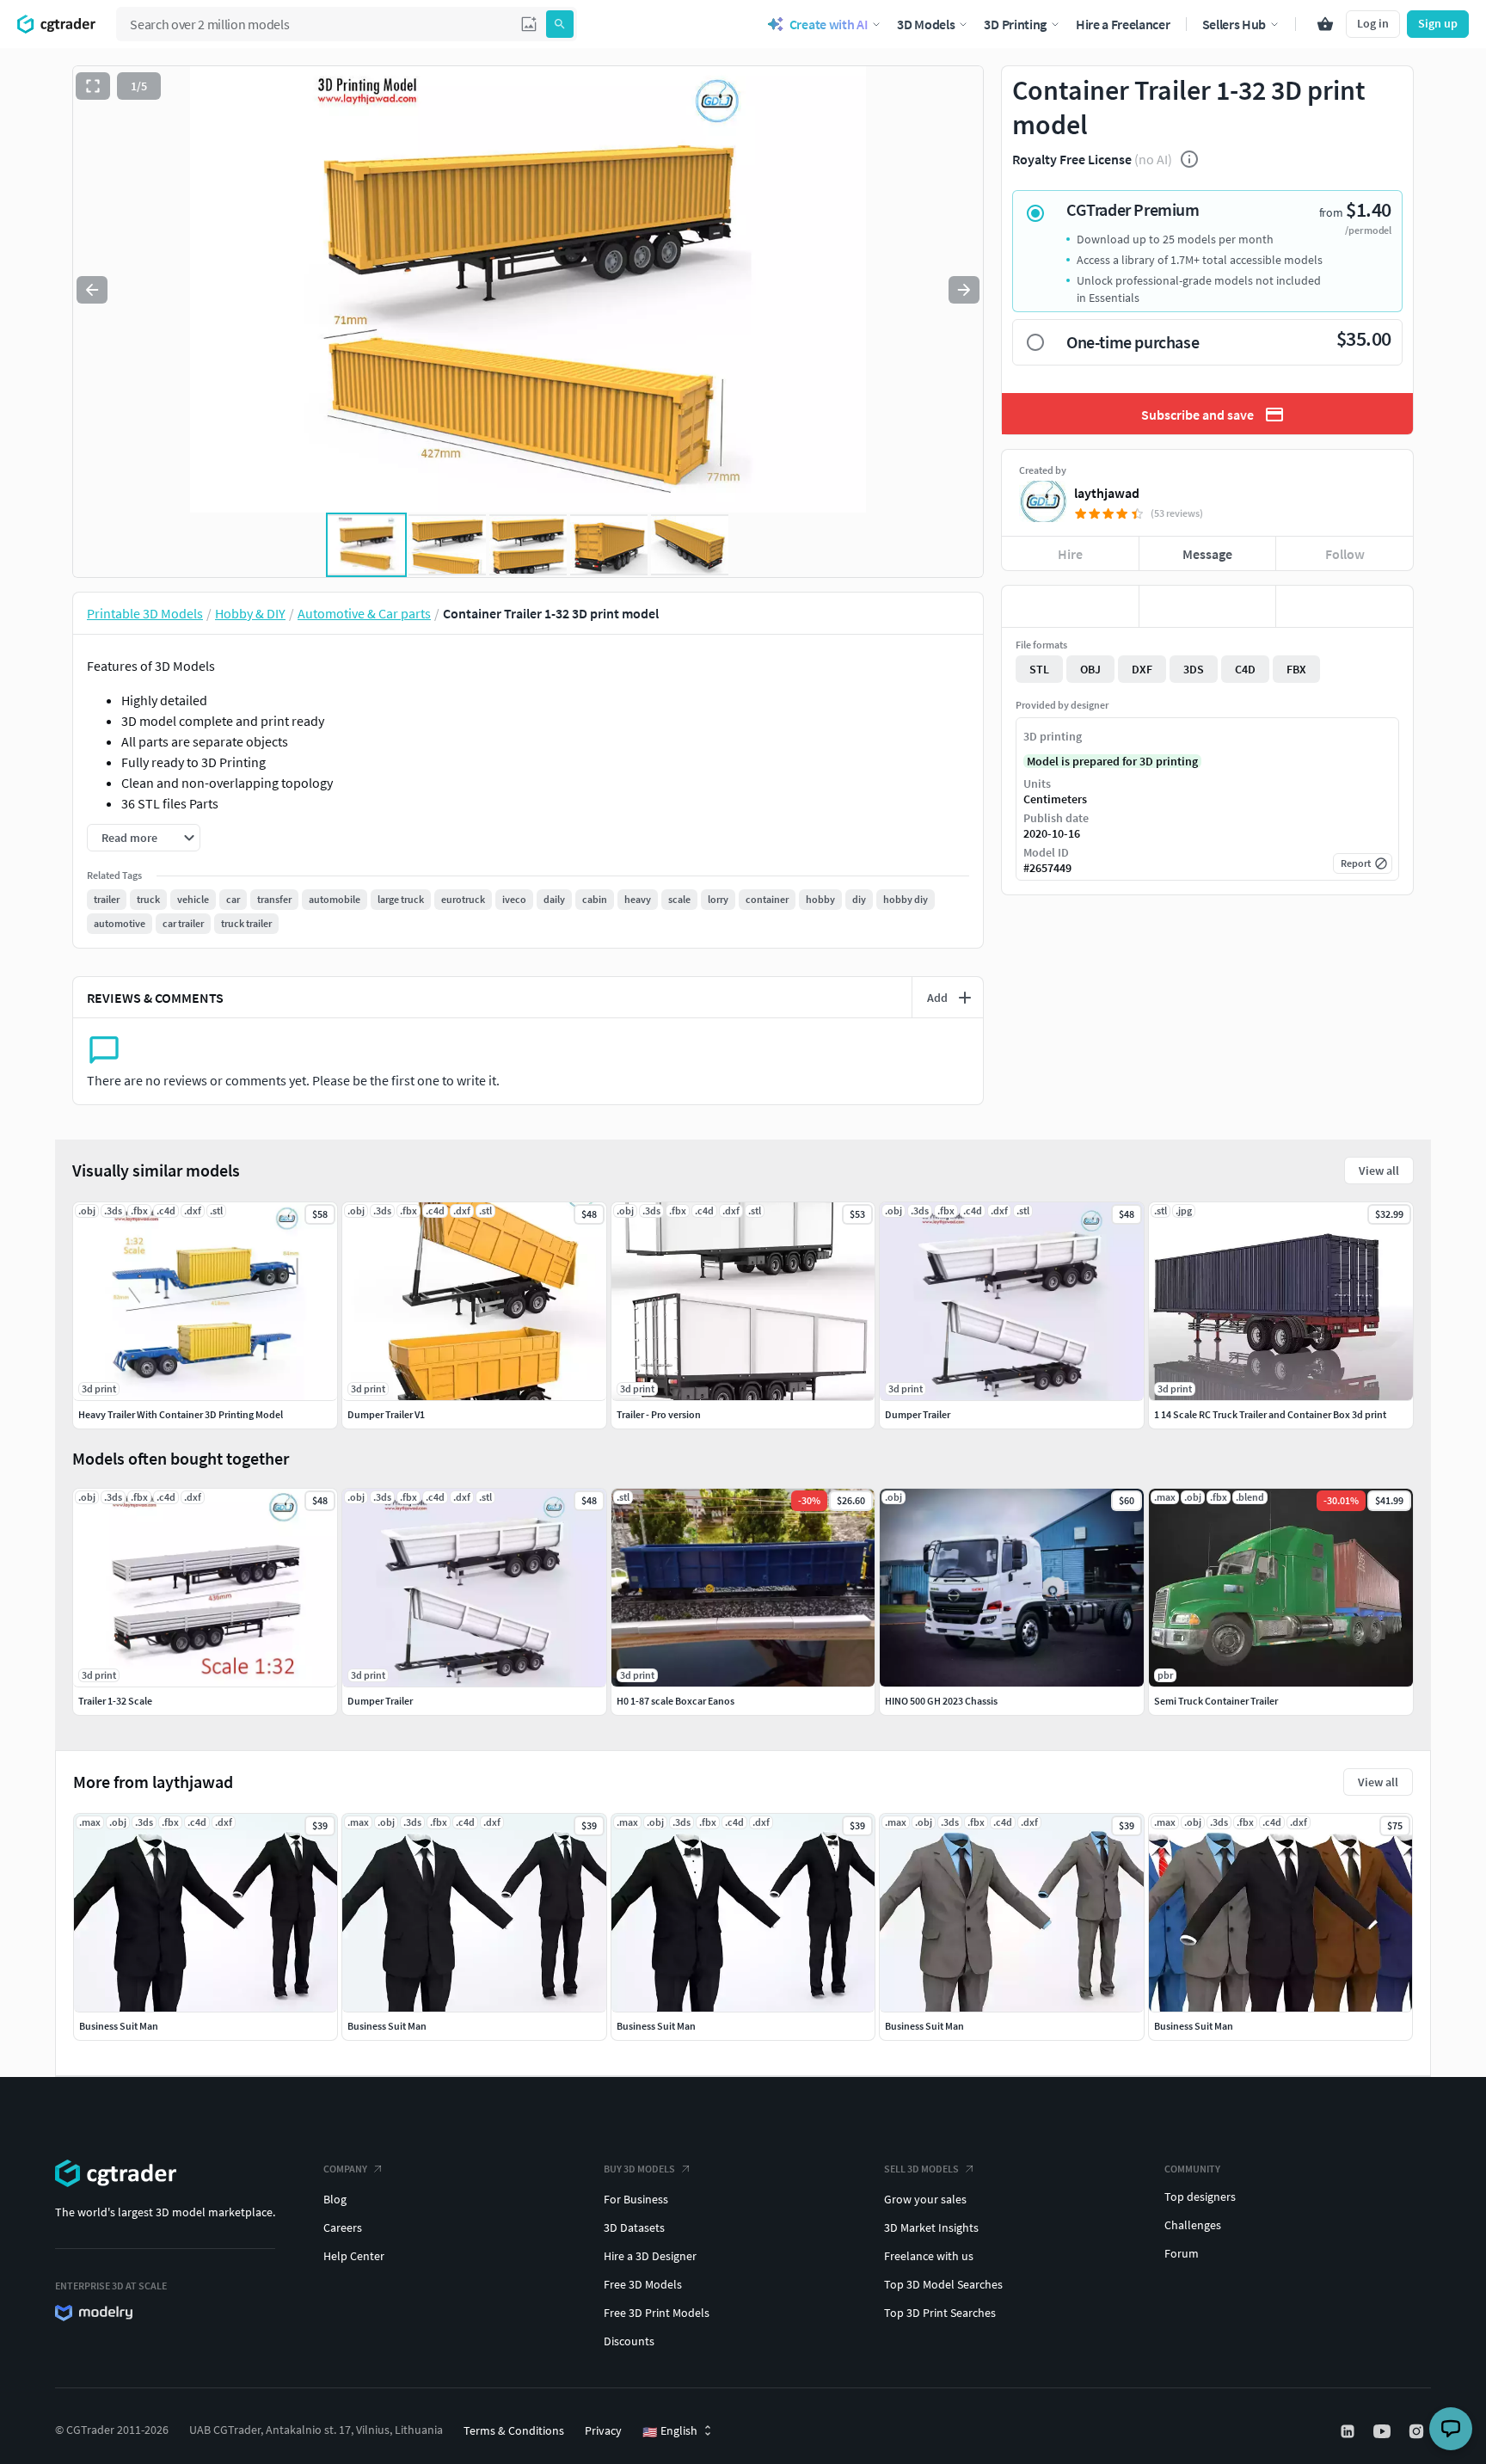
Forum (1182, 2253)
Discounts (629, 2341)
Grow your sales (925, 2199)
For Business (636, 2199)
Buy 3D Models (639, 2169)
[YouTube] (1384, 2431)
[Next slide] (964, 290)
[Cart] (1325, 24)
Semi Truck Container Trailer (1216, 1701)
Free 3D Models (643, 2284)
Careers (343, 2227)
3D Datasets (634, 2227)
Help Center (354, 2256)
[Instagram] (1418, 2431)
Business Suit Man (119, 2026)
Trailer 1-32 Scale (115, 1701)
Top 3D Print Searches (940, 2313)
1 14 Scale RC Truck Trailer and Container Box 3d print (1270, 1414)
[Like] (1070, 606)
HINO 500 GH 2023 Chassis (941, 1701)
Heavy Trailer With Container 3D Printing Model (181, 1414)
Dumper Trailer (380, 1701)
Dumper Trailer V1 (386, 1414)
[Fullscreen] (93, 86)
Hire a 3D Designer (650, 2256)
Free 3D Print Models (657, 2313)
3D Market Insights (931, 2227)
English (670, 2431)
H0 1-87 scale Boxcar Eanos (675, 1701)
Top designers (1200, 2197)
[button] (529, 24)
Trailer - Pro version (659, 1414)
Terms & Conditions (514, 2430)
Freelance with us (929, 2256)
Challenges (1193, 2225)
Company (345, 2169)
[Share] (1345, 606)
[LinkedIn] (1349, 2431)
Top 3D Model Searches (943, 2284)
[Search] (560, 24)
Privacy (603, 2430)
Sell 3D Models (921, 2169)
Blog (335, 2199)
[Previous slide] (92, 290)
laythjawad (1107, 493)
